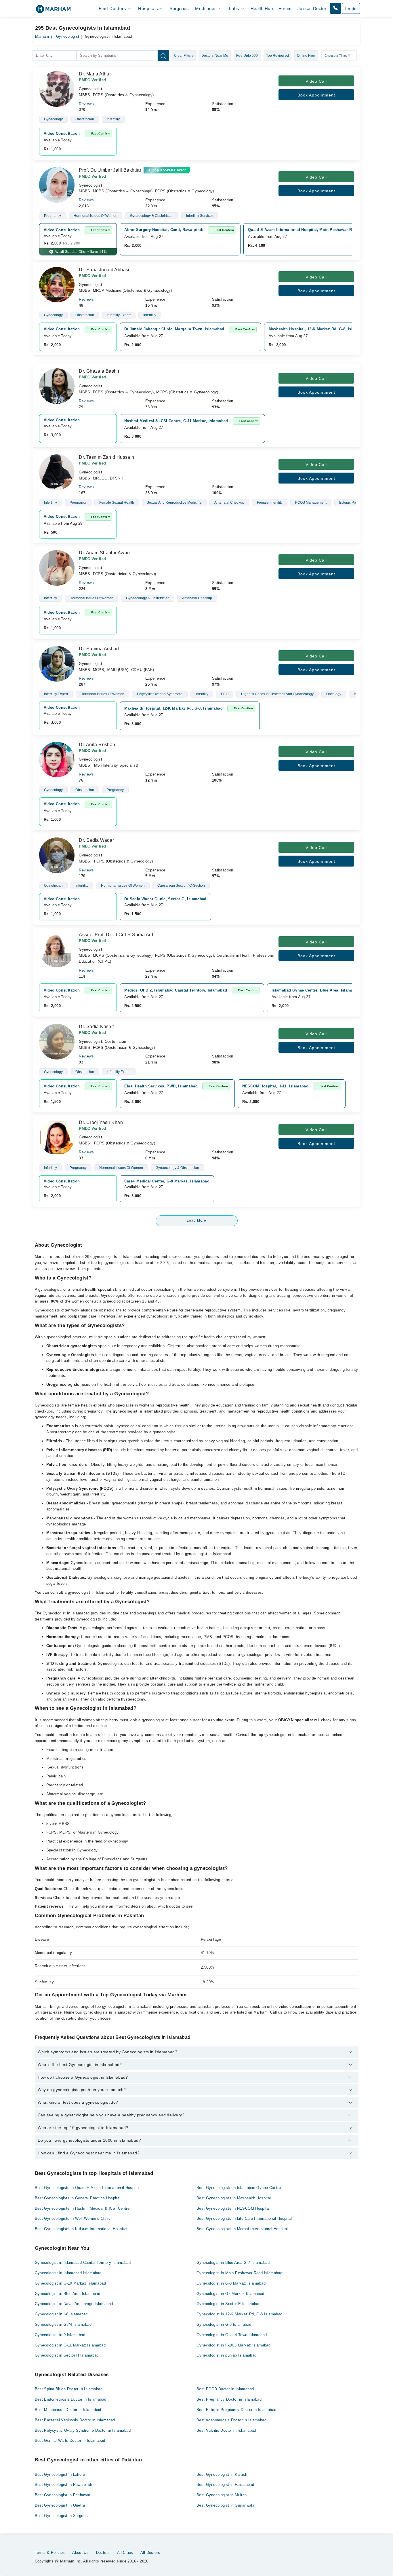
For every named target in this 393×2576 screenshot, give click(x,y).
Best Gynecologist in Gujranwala (225, 2505)
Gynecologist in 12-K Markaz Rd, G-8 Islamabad (240, 2314)
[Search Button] (163, 56)
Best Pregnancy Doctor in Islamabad (229, 2399)
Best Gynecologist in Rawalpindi (63, 2485)
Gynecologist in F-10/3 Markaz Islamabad (233, 2345)
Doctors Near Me (215, 56)
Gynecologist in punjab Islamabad (226, 2355)
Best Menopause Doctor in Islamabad (68, 2410)
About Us (80, 2553)
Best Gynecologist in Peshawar (63, 2495)
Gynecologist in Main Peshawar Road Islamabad (239, 2273)
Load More (197, 1220)
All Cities (125, 2553)
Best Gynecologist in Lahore (60, 2474)
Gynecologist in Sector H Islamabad (67, 2355)
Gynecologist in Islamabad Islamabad (68, 2273)
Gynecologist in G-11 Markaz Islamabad (70, 2345)
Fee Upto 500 (247, 56)
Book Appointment (316, 95)
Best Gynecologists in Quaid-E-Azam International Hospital (87, 2188)
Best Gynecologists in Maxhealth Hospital (234, 2198)
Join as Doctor (312, 8)
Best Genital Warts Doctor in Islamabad (70, 2441)
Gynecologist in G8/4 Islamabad (63, 2324)
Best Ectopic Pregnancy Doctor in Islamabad (236, 2410)
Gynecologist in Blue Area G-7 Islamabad (233, 2263)
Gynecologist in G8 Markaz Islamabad (230, 2294)
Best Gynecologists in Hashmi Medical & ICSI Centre (82, 2208)
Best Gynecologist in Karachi (222, 2474)
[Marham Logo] (53, 11)
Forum (285, 8)
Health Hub (262, 8)
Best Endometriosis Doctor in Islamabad (71, 2399)
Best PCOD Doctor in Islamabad (225, 2389)
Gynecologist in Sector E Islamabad (228, 2304)
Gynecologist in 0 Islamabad (60, 2335)
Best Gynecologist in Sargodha (62, 2516)
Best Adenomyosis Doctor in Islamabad (231, 2420)
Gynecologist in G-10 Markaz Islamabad (70, 2283)
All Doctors (150, 2553)
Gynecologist (68, 37)
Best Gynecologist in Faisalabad (225, 2485)
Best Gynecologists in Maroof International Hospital (242, 2229)
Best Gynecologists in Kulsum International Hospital (81, 2229)
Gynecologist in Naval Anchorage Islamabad (74, 2304)
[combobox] (55, 56)
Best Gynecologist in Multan (222, 2495)
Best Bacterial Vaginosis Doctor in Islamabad (75, 2420)
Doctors (103, 2553)
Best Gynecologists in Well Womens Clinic (73, 2218)
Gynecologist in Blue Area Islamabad (68, 2294)
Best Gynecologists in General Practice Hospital (78, 2198)
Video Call (316, 81)
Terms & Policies (50, 2553)
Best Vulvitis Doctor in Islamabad (226, 2430)
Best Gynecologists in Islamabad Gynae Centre (239, 2188)
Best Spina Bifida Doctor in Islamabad (69, 2389)
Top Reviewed (277, 56)
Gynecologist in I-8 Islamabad (61, 2314)
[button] (335, 8)
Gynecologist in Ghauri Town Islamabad (232, 2335)
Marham (42, 37)
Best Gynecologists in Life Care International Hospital (244, 2218)
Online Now (306, 56)
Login (351, 9)
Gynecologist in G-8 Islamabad (224, 2324)
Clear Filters (184, 56)
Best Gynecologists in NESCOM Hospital (233, 2208)
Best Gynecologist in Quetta (60, 2505)
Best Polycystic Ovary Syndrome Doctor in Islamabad (83, 2430)
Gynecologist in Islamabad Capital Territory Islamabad (83, 2263)
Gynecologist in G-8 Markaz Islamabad (231, 2283)
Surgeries (179, 8)
